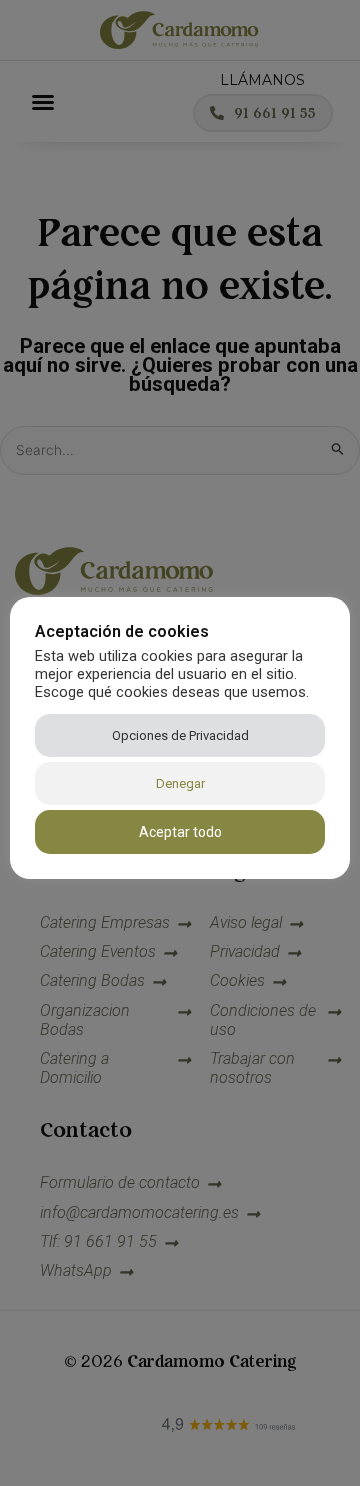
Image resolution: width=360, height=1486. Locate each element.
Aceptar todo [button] (180, 832)
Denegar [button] (180, 783)
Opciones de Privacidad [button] (180, 735)
